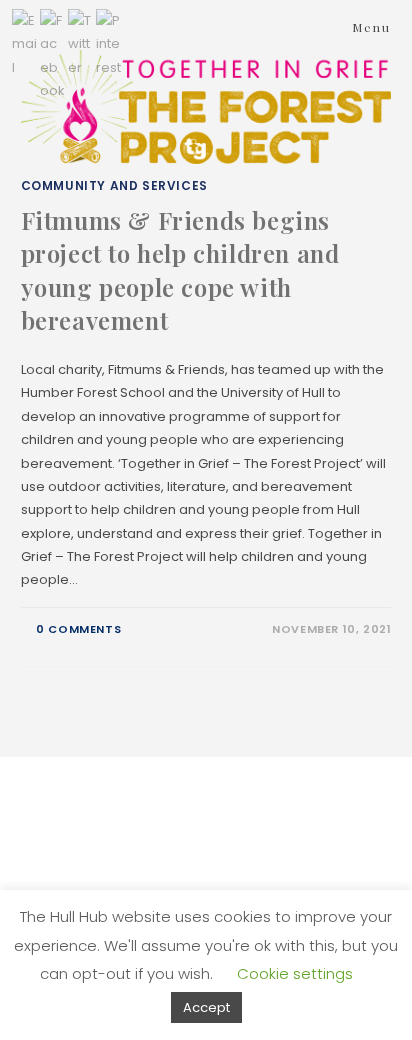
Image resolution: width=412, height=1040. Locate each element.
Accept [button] (206, 1007)
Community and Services (114, 185)
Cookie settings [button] (295, 973)
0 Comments (78, 629)
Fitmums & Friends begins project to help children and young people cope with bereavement (180, 270)
